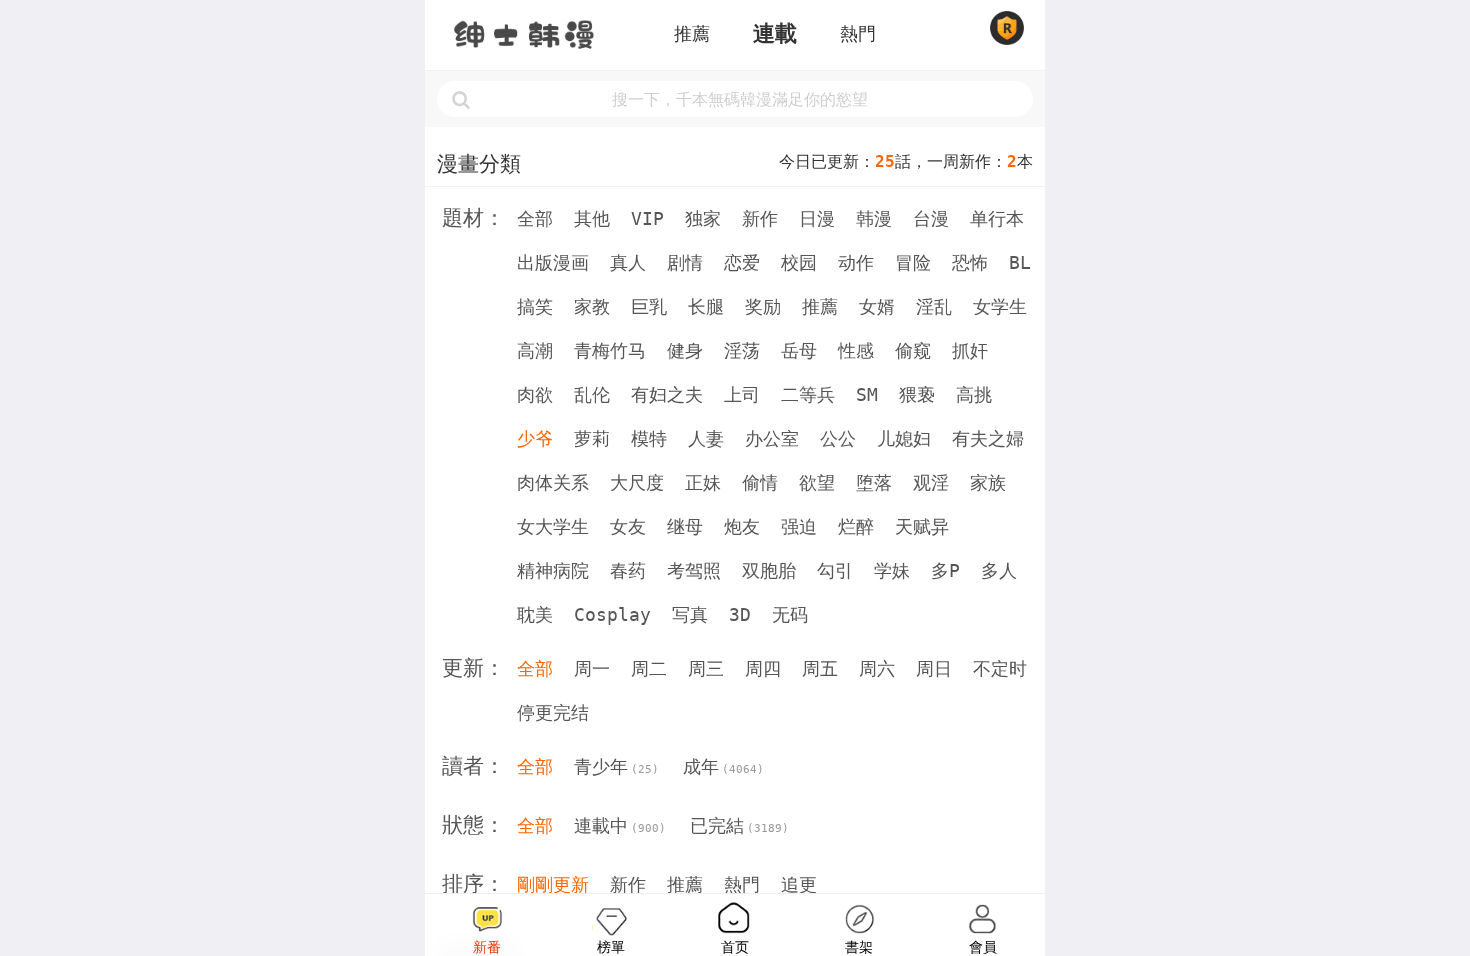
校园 (799, 262)
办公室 (772, 438)
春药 (628, 570)
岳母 (799, 350)
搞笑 (535, 306)
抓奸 (970, 350)
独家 (703, 218)
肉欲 (535, 394)
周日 (934, 668)
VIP (647, 218)
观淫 (931, 482)
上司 (742, 394)
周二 (649, 668)
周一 (592, 668)
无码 (790, 614)
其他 (592, 218)
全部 (535, 218)
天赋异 (922, 526)
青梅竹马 (610, 350)
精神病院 (553, 570)
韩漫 (874, 218)
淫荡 (742, 350)
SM (867, 394)
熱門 (858, 33)
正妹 (703, 482)
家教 (592, 306)
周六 (877, 668)
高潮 (535, 350)
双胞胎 (769, 570)
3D (740, 614)
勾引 (835, 570)
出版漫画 (553, 262)
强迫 (799, 526)
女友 (628, 526)
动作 (856, 262)
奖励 (763, 306)
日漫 (817, 218)
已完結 (739, 825)
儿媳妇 (904, 438)
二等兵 (808, 394)
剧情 (685, 262)
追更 (799, 884)
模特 (649, 438)
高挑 (974, 394)
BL (1020, 262)
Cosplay (612, 614)
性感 (856, 350)
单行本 (997, 218)
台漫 (931, 218)
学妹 (892, 570)
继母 (685, 526)
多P (945, 570)
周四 (763, 668)
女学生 (1000, 306)
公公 (838, 438)
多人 (999, 570)
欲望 (817, 482)
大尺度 (637, 482)
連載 (775, 33)
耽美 (535, 614)
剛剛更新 (553, 884)
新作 (760, 218)
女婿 (877, 306)
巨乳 (649, 306)
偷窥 (913, 350)
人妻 (706, 438)
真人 (628, 262)
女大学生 (553, 526)
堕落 (874, 482)
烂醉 (856, 526)
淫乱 (934, 306)
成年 (723, 766)
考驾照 (694, 570)
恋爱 (742, 262)
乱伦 (592, 394)
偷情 (760, 482)
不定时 (1000, 668)
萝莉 (592, 438)
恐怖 (970, 262)
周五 (820, 668)
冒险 (913, 262)
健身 (685, 350)
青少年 (616, 766)
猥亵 (917, 394)
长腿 (706, 306)
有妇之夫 (667, 394)
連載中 (620, 825)
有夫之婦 (988, 438)
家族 (988, 482)
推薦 (692, 33)
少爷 (535, 438)
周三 (706, 668)
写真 (690, 614)
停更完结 (553, 712)
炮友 (742, 526)
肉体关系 (553, 482)
